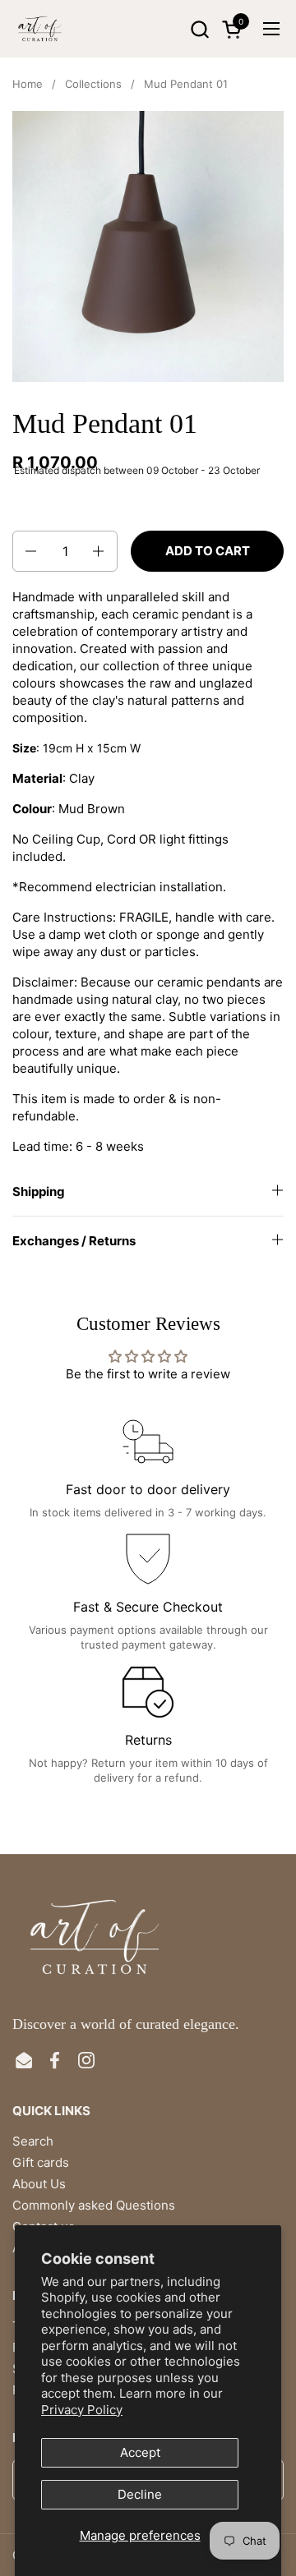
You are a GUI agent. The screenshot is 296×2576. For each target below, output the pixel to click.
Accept (140, 2452)
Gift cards (41, 2162)
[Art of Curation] (40, 29)
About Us (39, 2184)
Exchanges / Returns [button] (74, 1241)
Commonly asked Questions (94, 2205)
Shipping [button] (39, 1191)
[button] (199, 29)
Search (33, 2141)
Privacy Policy (82, 2410)
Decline (140, 2494)
